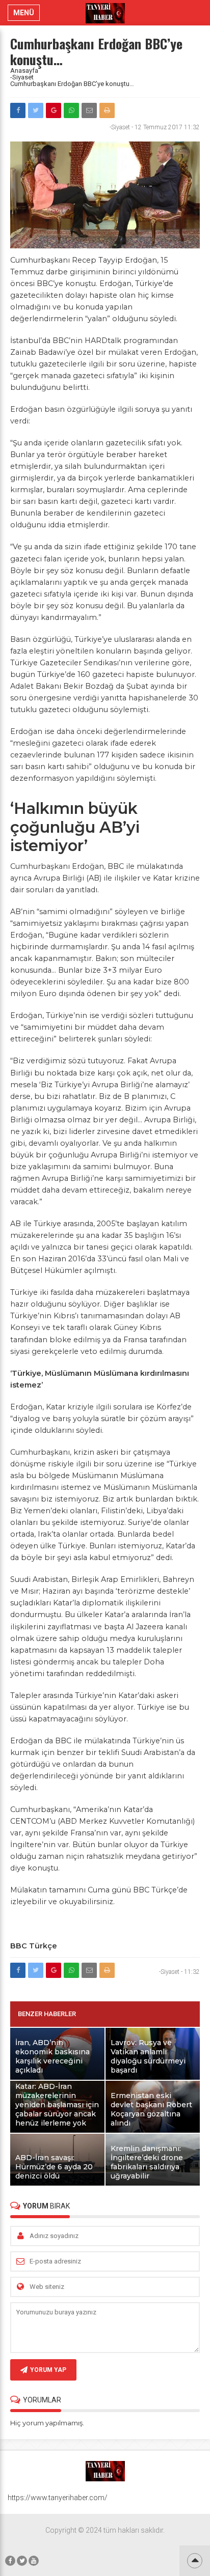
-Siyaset (22, 77)
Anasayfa (24, 70)
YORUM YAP (48, 2370)
